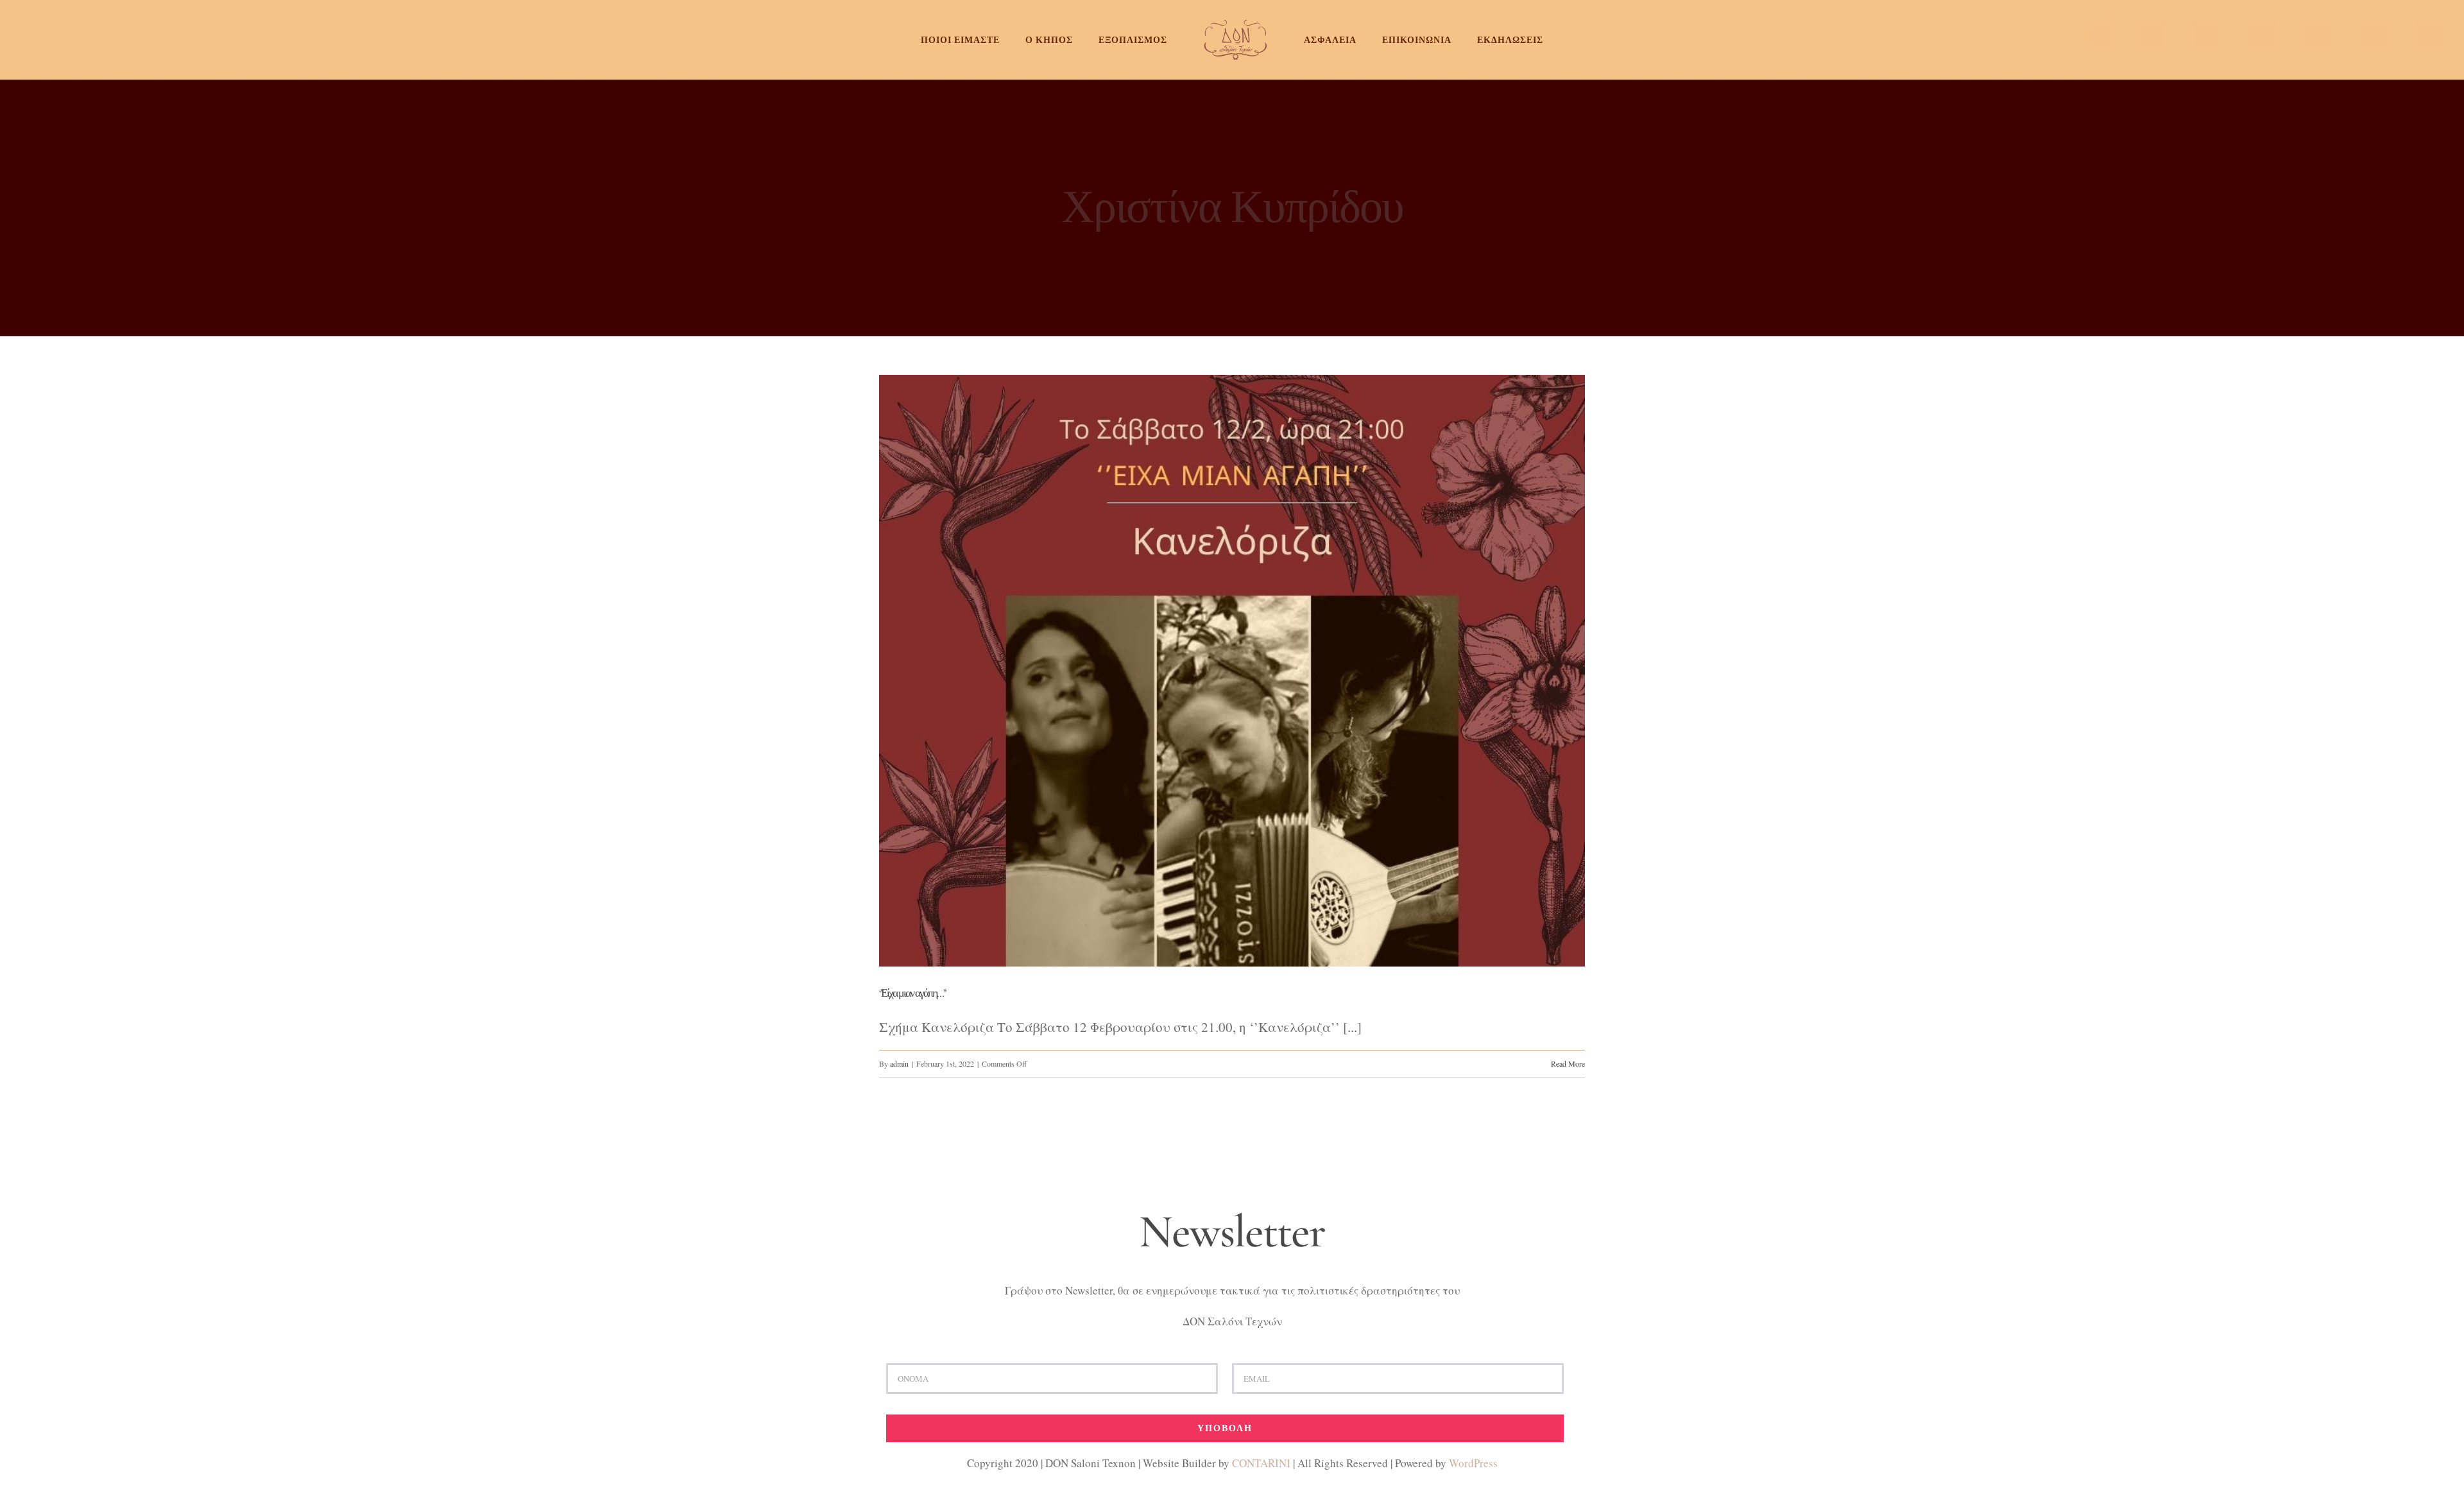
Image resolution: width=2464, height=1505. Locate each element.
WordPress (1473, 1463)
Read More (1568, 1063)
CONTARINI (1261, 1463)
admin (899, 1063)
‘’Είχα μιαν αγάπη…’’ (912, 993)
